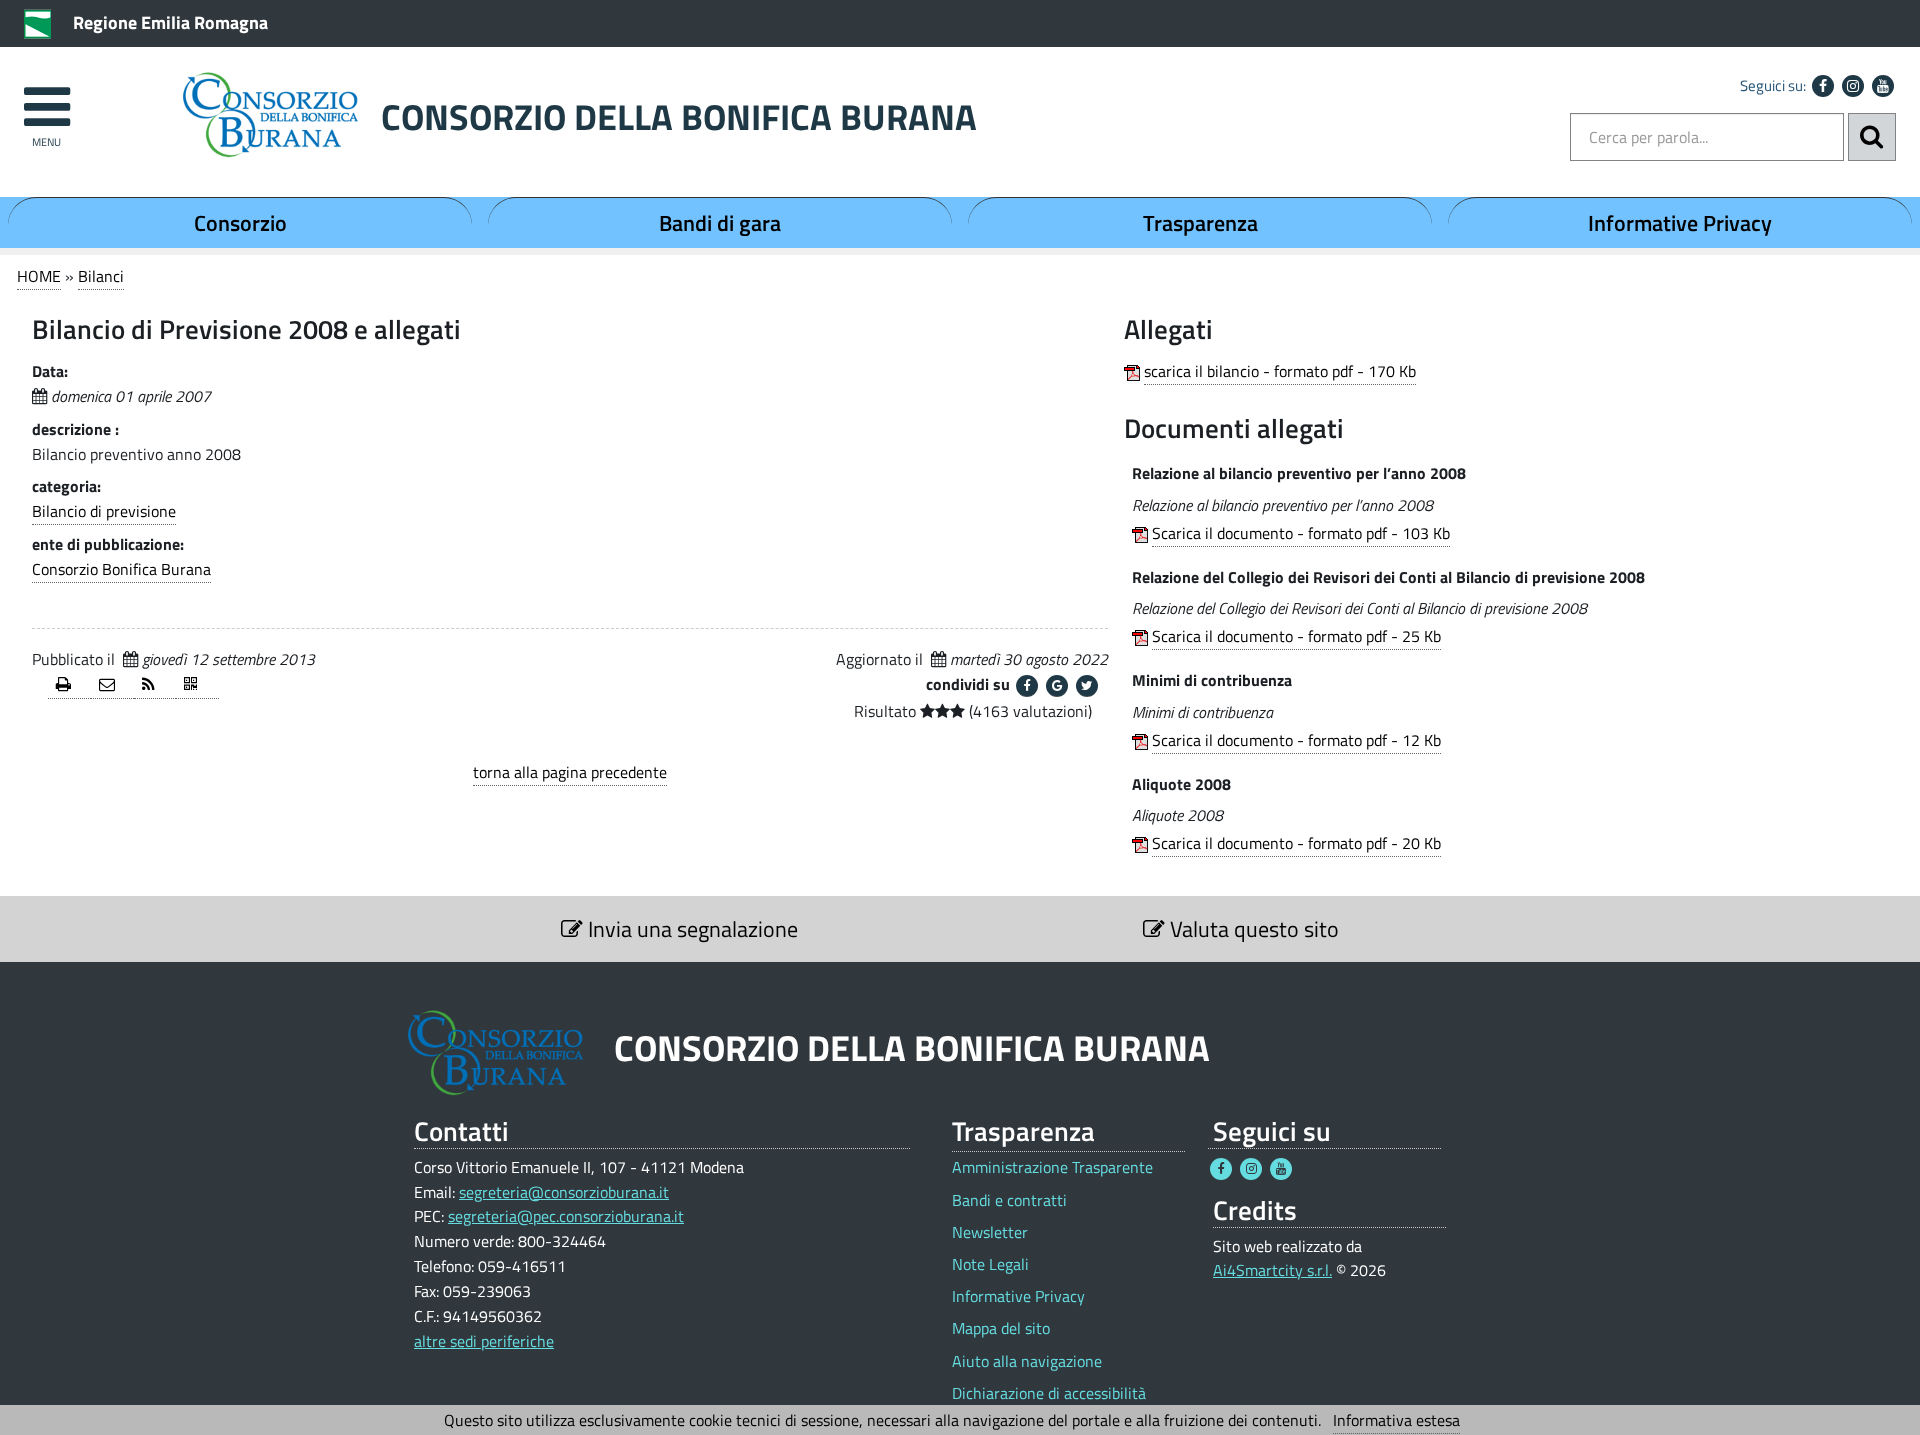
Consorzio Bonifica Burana (121, 569)
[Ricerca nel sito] (1872, 137)
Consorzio (240, 223)
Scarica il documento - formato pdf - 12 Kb (1296, 740)
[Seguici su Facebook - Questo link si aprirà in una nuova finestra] (1823, 86)
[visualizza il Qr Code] (197, 685)
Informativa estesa (1396, 1420)
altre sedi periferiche (484, 1341)
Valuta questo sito (1252, 929)
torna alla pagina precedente (570, 772)
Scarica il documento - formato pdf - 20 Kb (1296, 843)
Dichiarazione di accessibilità (1049, 1393)
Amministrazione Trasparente (1052, 1167)
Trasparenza (1200, 223)
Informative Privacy (1680, 223)
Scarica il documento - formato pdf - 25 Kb (1296, 636)
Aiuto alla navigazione (1027, 1361)
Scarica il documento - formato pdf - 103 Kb (1301, 533)
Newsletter (990, 1232)
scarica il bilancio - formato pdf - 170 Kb (1280, 371)
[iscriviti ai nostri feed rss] (155, 685)
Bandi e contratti (1009, 1200)
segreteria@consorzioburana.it (564, 1192)
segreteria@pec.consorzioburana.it (566, 1216)
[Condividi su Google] (1057, 686)
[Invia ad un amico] (112, 685)
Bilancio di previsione (104, 511)
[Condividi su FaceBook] (1027, 686)
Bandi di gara (720, 223)
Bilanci (101, 276)
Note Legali (990, 1264)
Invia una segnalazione (690, 929)
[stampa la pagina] (69, 685)
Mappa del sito (1001, 1328)
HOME (39, 276)
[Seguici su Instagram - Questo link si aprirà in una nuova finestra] (1853, 86)
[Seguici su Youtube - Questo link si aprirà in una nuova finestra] (1883, 86)
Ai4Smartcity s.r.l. (1272, 1270)
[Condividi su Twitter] (1087, 686)
